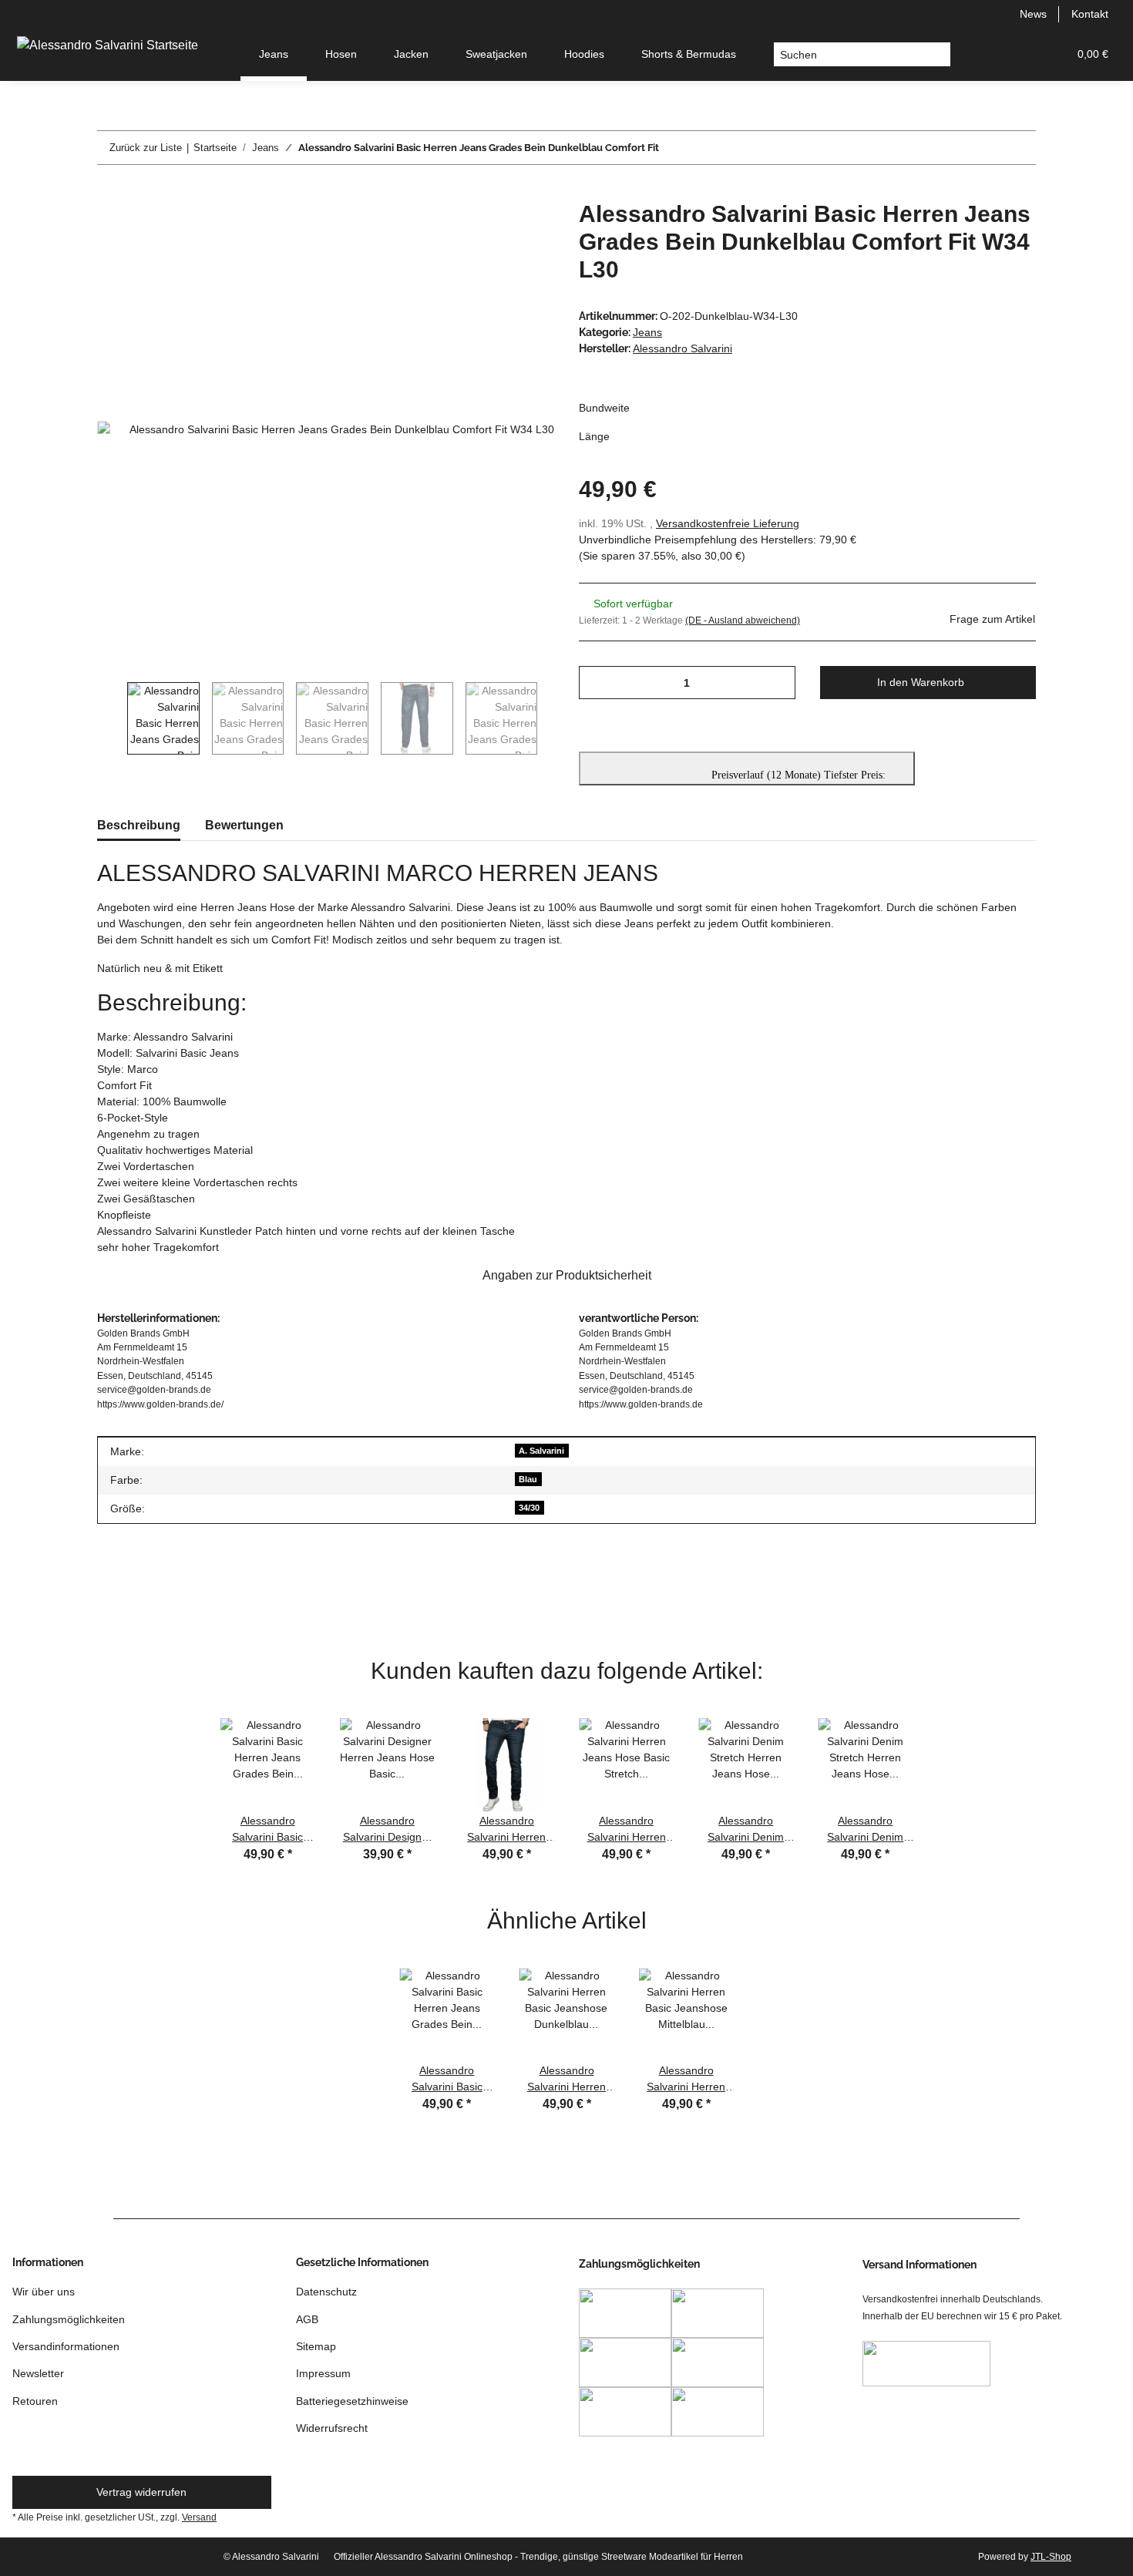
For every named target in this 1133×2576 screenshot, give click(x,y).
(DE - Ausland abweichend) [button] (743, 620)
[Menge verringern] (596, 683)
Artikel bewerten (149, 1593)
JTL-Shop (1051, 2557)
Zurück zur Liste (146, 148)
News (1033, 14)
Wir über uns (44, 2292)
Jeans (647, 332)
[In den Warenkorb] (109, 192)
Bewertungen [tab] (244, 825)
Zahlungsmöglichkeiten (69, 2319)
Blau (528, 1479)
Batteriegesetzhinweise (352, 2401)
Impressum (323, 2373)
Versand (199, 2517)
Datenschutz (326, 2292)
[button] (982, 54)
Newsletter (38, 2373)
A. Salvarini (541, 1451)
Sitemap (316, 2346)
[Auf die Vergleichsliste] (482, 230)
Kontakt (1090, 14)
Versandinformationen (66, 2346)
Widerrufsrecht (332, 2428)
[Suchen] (938, 55)
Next (552, 718)
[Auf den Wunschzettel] (522, 230)
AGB (307, 2319)
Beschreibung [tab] (139, 825)
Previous (112, 718)
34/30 (529, 1508)
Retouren (35, 2401)
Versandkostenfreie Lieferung (728, 523)
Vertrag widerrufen (141, 2492)
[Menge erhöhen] (778, 683)
